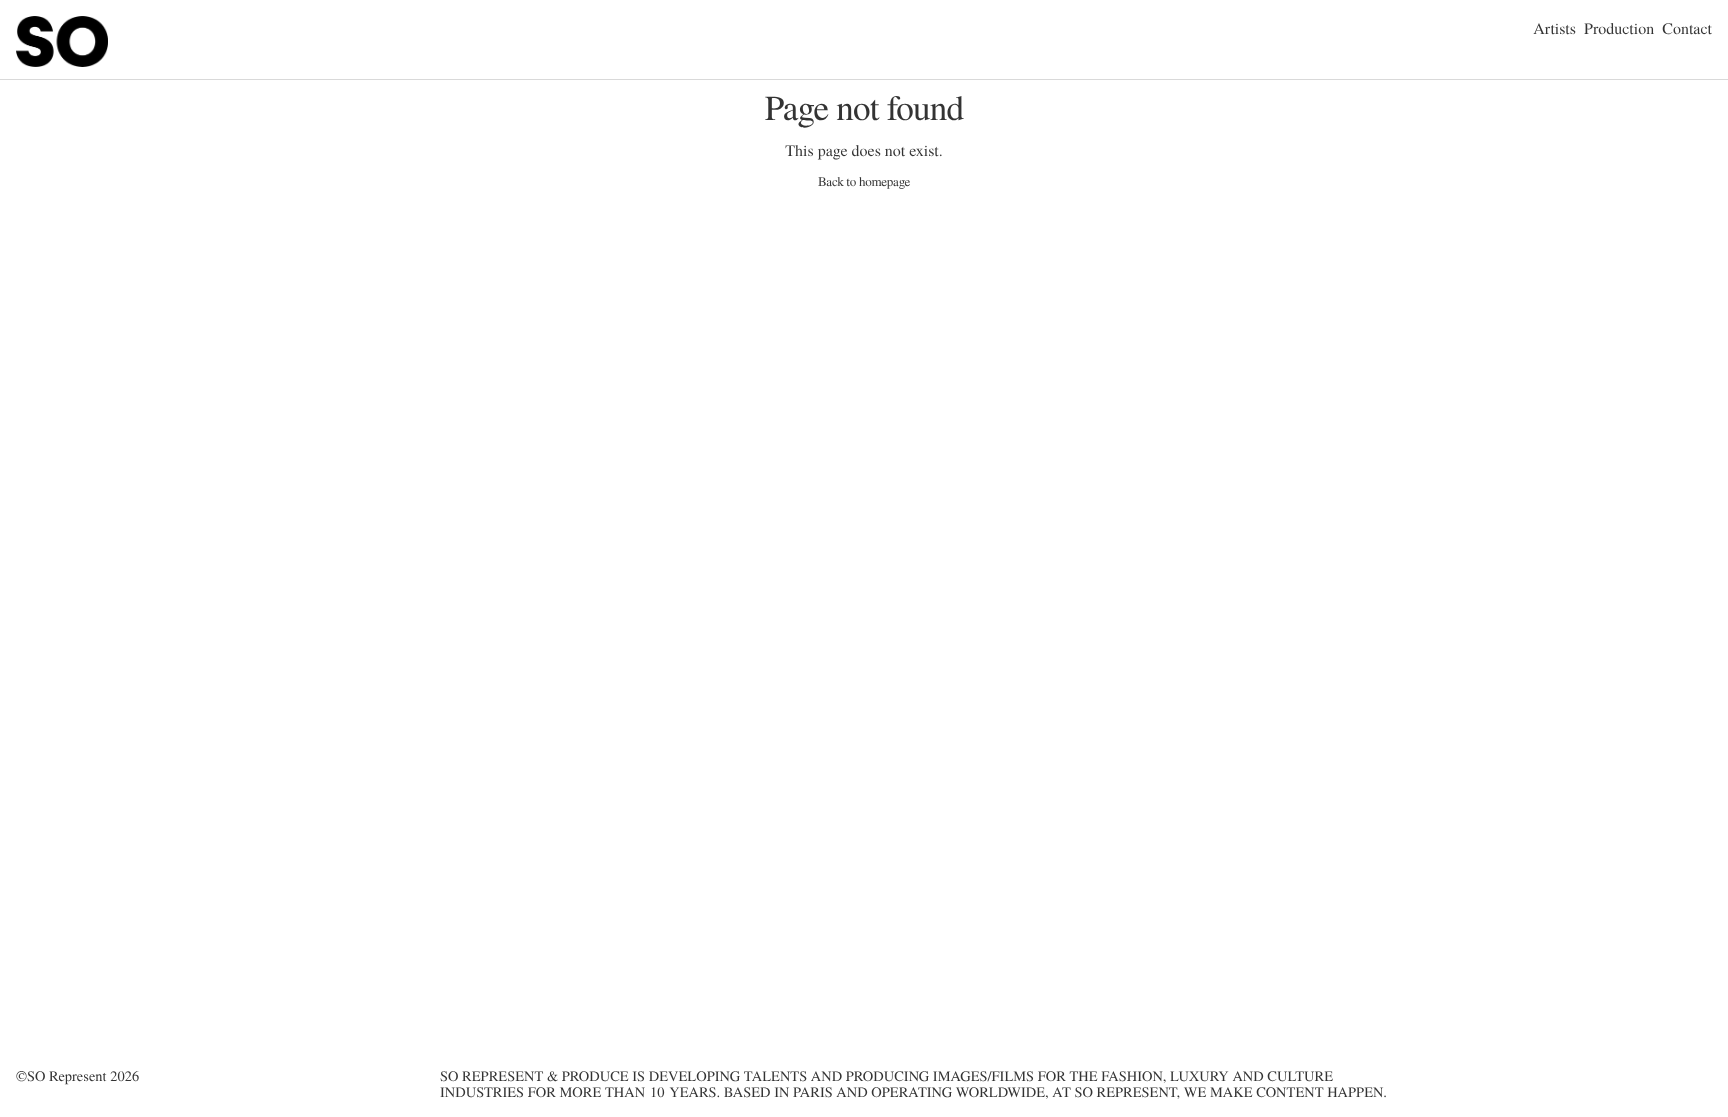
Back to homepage (864, 181)
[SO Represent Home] (62, 62)
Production (1619, 28)
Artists (1554, 28)
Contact (1687, 28)
